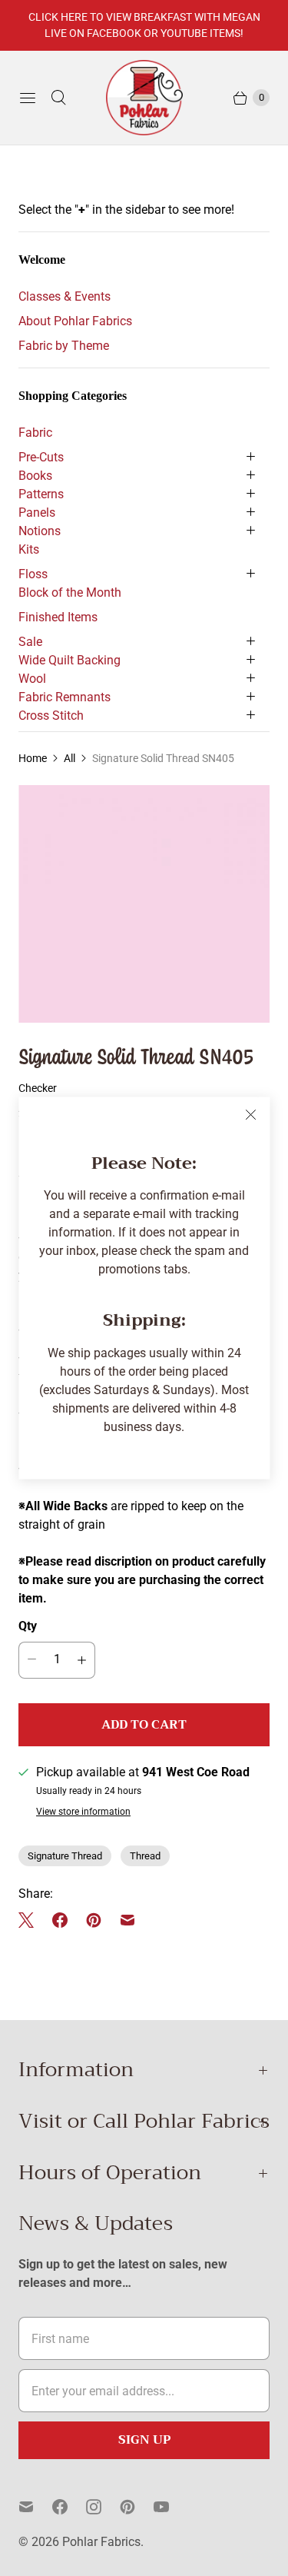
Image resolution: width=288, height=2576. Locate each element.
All (70, 758)
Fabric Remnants (65, 697)
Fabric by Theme (64, 346)
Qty (28, 1626)
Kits (29, 549)
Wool (32, 679)
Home (33, 758)
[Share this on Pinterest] (94, 1920)
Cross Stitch (51, 716)
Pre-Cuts (41, 457)
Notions (40, 531)
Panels (37, 513)
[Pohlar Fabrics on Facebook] (69, 2507)
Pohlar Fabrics (101, 2542)
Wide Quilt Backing (70, 660)
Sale (30, 642)
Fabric (35, 433)
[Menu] (28, 98)
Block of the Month (70, 592)
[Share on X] (31, 1920)
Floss (33, 574)
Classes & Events (65, 296)
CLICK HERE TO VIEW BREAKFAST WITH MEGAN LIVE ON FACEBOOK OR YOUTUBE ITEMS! (144, 25)
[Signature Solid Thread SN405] (144, 904)
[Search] (58, 98)
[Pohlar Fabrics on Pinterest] (137, 2507)
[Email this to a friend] (127, 1920)
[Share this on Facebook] (60, 1920)
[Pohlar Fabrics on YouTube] (170, 2507)
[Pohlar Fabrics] (144, 98)
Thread (145, 1856)
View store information (83, 1812)
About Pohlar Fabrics (75, 321)
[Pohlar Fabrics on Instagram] (103, 2507)
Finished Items (58, 617)
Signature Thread (65, 1856)
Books (35, 476)
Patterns (41, 494)
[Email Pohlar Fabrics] (35, 2507)
